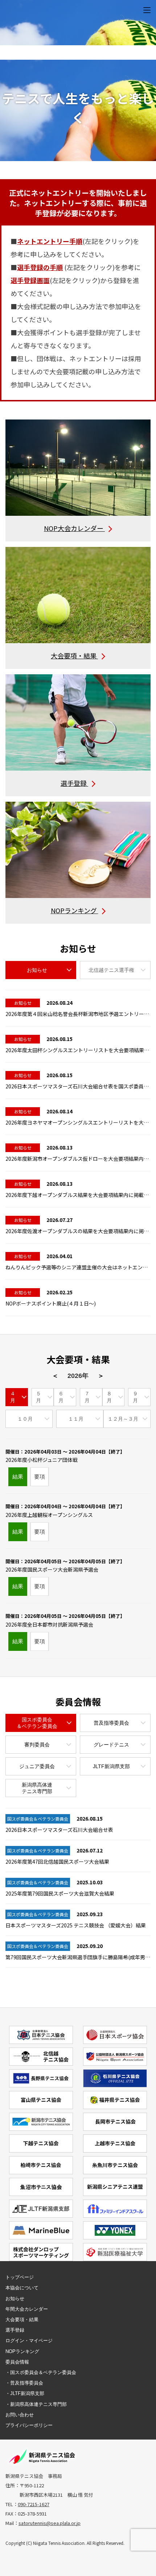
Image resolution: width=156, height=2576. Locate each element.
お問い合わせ (20, 2415)
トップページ (20, 2277)
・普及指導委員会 (24, 2383)
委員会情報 (17, 2362)
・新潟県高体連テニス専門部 (36, 2404)
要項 (40, 1477)
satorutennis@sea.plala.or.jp (50, 2523)
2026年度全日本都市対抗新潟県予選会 (65, 1620)
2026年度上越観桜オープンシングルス (65, 1511)
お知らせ (15, 2299)
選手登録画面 (30, 280)
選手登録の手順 (40, 267)
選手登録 (15, 2330)
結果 (18, 1477)
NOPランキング (22, 2351)
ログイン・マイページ (29, 2341)
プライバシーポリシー (29, 2425)
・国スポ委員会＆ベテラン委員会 (41, 2372)
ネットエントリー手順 (50, 241)
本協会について (22, 2288)
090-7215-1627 (34, 2504)
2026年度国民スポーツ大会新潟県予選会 (65, 1566)
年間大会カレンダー (27, 2309)
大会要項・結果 (22, 2320)
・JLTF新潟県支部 (25, 2393)
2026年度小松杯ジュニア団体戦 (65, 1456)
